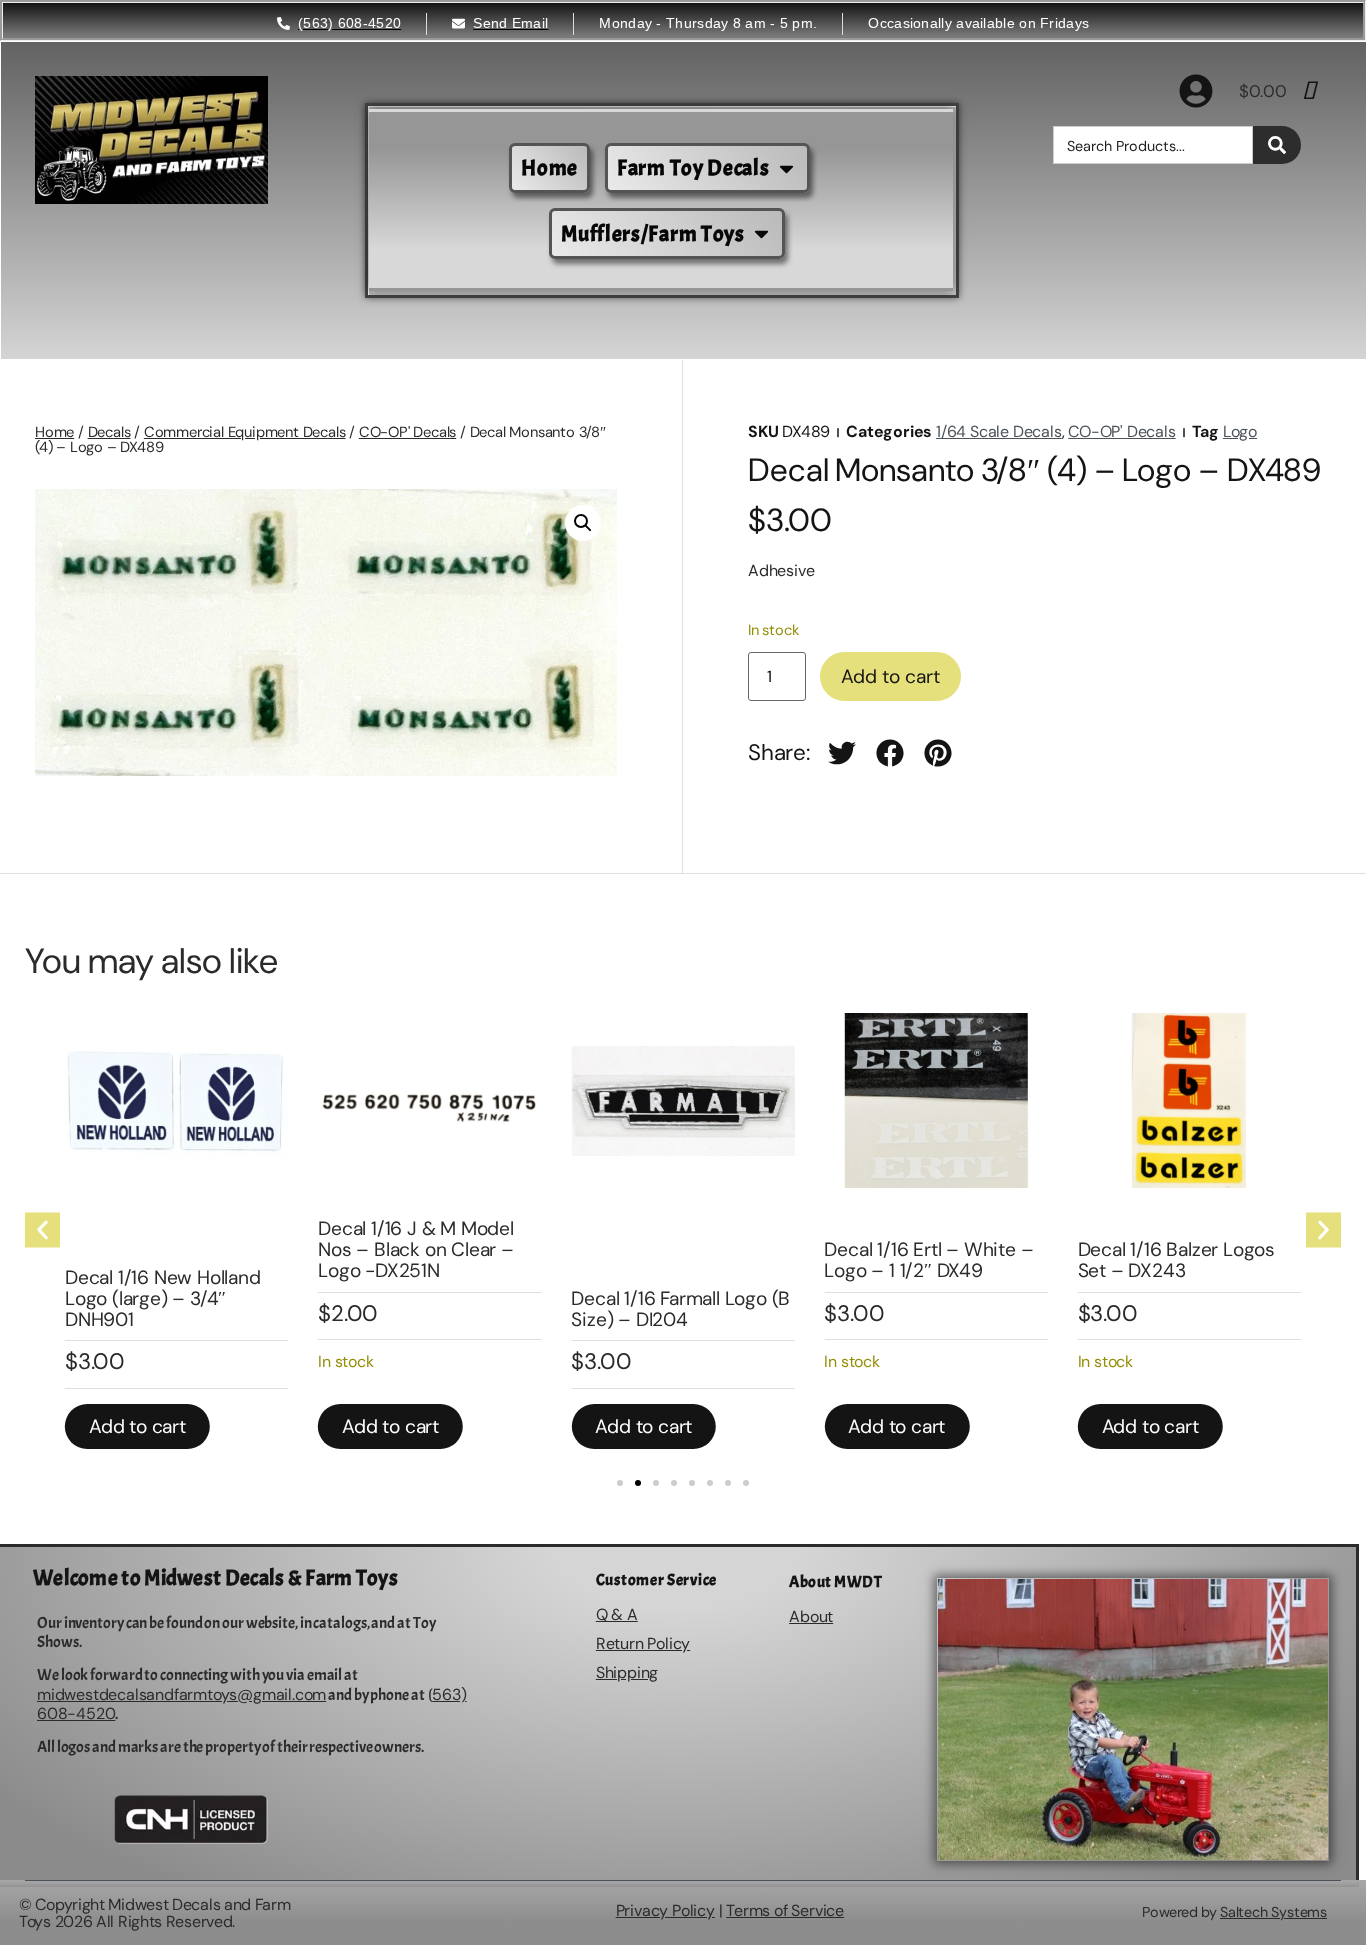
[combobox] (1153, 145)
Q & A (617, 1614)
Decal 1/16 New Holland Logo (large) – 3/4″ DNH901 (163, 1298)
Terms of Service (785, 1910)
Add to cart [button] (137, 1426)
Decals (109, 432)
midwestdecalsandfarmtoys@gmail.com (181, 1694)
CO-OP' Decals (407, 432)
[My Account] (1196, 91)
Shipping (627, 1672)
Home (54, 432)
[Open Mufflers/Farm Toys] (761, 233)
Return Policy (643, 1643)
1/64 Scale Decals (999, 431)
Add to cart (890, 676)
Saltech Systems (1273, 1912)
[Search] (1277, 145)
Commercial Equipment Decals (245, 432)
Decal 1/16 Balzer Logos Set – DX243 (1176, 1260)
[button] (583, 523)
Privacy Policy (665, 1910)
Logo (1240, 431)
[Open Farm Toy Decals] (786, 168)
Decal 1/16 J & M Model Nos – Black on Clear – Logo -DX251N (416, 1249)
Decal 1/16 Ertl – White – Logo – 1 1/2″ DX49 (928, 1260)
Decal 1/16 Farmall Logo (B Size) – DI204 (680, 1309)
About (811, 1616)
